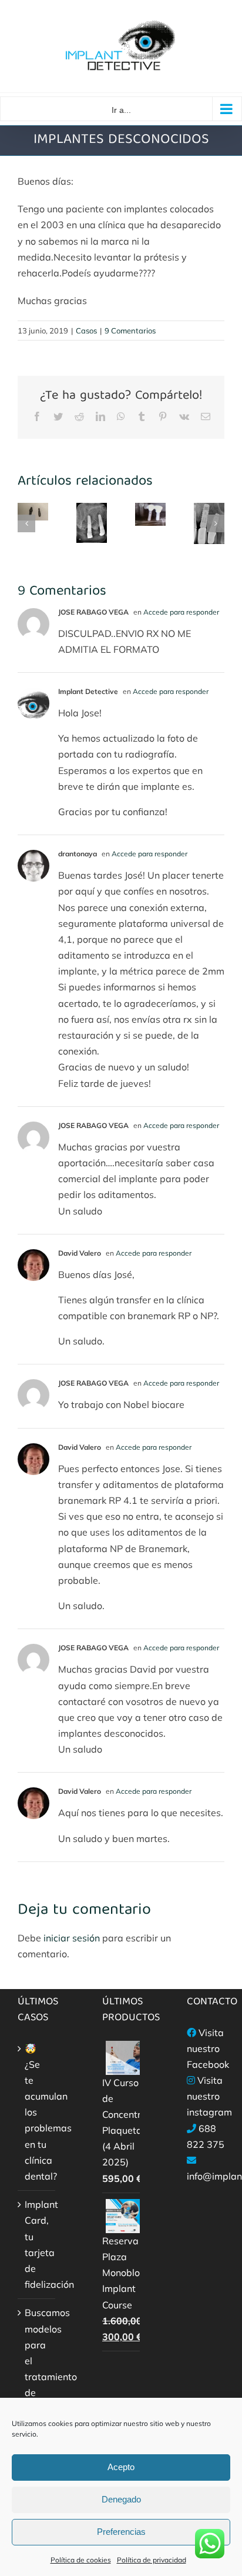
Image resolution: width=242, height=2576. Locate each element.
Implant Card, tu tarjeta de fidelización (37, 2244)
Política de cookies (81, 2560)
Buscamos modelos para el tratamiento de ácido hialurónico (37, 2368)
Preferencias (121, 2532)
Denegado (121, 2499)
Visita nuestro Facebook (208, 2048)
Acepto (121, 2467)
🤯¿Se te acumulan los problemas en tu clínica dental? (37, 2113)
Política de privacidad (152, 2560)
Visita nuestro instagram (209, 2096)
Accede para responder (181, 612)
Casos (86, 331)
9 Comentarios (130, 331)
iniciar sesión (73, 1938)
